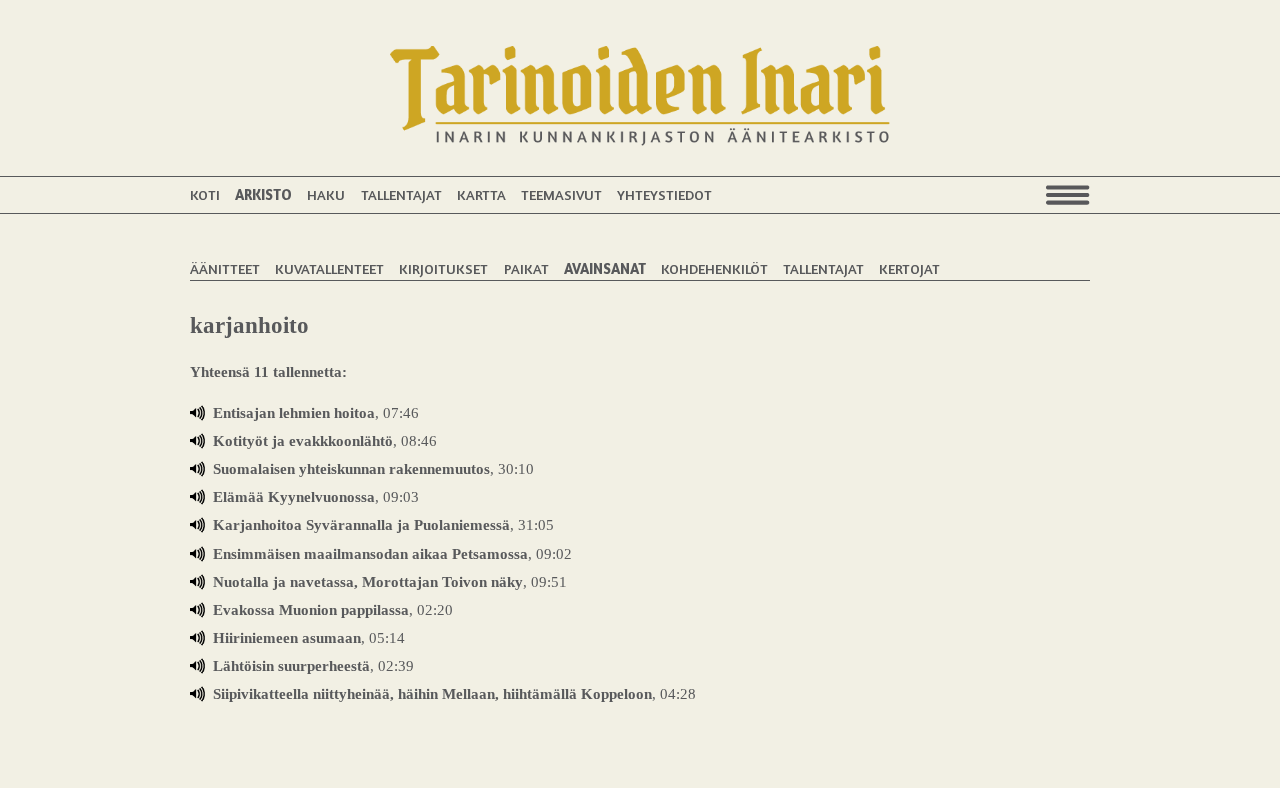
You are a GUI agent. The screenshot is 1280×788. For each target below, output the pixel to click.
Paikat (526, 268)
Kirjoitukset (443, 268)
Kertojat (909, 268)
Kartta (481, 194)
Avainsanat (605, 268)
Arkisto (263, 194)
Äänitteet (225, 268)
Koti (205, 194)
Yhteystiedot (664, 194)
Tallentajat (401, 194)
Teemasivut (561, 194)
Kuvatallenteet (329, 268)
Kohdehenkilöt (714, 268)
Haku (326, 194)
